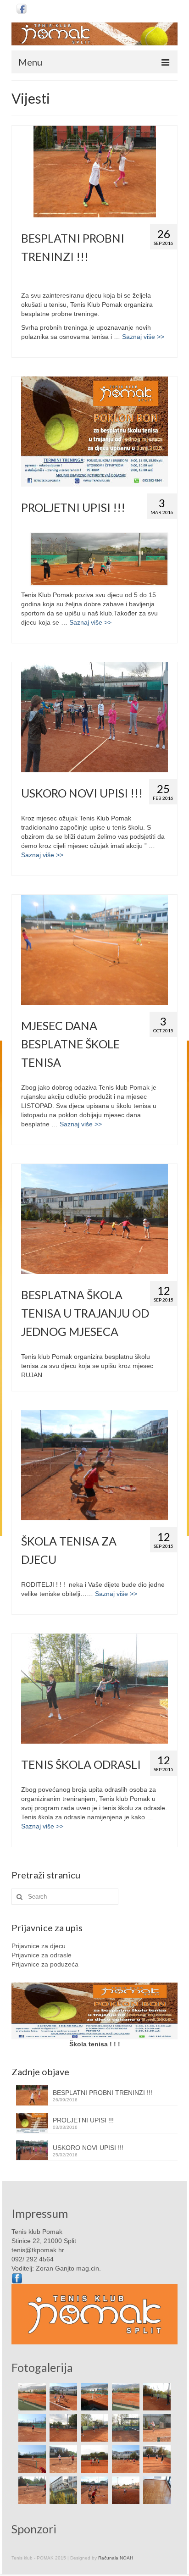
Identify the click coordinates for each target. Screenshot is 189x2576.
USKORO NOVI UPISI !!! (88, 2148)
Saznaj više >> (143, 337)
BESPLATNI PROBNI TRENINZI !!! (103, 2093)
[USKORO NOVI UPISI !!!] (94, 717)
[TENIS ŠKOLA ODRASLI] (94, 1689)
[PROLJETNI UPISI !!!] (94, 432)
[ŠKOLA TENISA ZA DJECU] (94, 1465)
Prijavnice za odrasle (42, 1955)
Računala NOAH (116, 2558)
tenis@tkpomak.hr (38, 2250)
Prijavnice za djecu (39, 1946)
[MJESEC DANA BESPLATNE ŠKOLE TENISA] (94, 950)
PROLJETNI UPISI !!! (83, 2120)
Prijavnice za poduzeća (45, 1964)
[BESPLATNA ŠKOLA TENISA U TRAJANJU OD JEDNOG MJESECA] (94, 1219)
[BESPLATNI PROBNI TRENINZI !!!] (94, 172)
